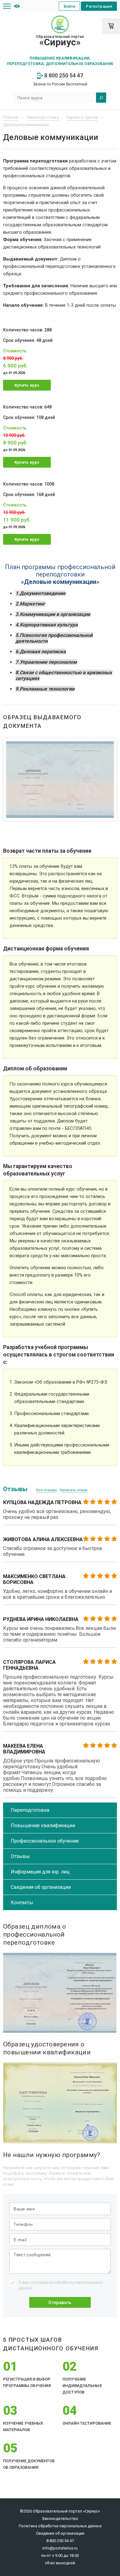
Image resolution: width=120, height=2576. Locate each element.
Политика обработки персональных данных (60, 2526)
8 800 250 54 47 (63, 75)
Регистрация (99, 6)
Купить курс (27, 385)
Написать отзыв (74, 1490)
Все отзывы (47, 1490)
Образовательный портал (60, 41)
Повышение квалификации (43, 1825)
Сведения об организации (41, 1887)
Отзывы (20, 1856)
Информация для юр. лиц (40, 1872)
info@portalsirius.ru (60, 2548)
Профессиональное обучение (45, 1841)
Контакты (22, 1903)
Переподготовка (30, 1810)
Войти (70, 6)
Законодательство (60, 2519)
